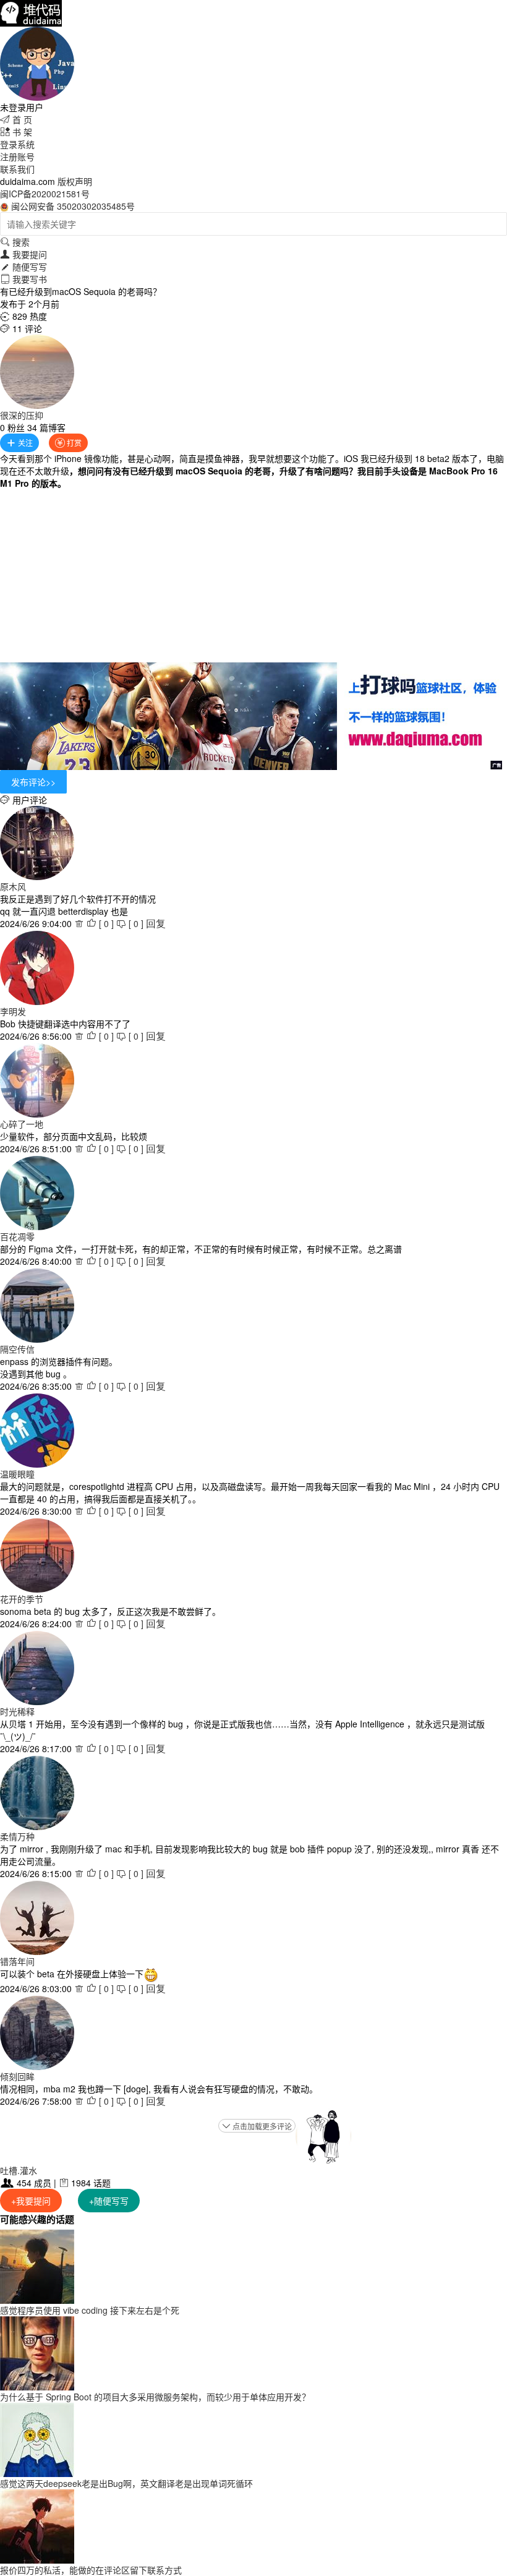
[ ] (100, 923)
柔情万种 (17, 1836)
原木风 (13, 886)
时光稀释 (17, 1711)
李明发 (13, 1011)
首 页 (16, 119)
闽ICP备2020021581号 (45, 194)
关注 (19, 443)
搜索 (15, 242)
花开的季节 (22, 1599)
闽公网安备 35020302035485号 (73, 206)
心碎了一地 (22, 1124)
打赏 (68, 443)
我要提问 (23, 254)
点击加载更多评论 (257, 2126)
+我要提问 (31, 2201)
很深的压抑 (22, 415)
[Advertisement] (253, 576)
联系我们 (17, 169)
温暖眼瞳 (17, 1474)
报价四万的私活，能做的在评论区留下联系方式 (91, 2570)
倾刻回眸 (17, 2076)
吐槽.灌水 (19, 2170)
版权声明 (75, 181)
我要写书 (23, 279)
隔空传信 (17, 1349)
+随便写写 (109, 2201)
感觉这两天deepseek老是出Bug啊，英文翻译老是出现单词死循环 (126, 2483)
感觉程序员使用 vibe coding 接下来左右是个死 (90, 2310)
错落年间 (17, 1961)
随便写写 (23, 267)
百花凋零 (17, 1236)
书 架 (16, 132)
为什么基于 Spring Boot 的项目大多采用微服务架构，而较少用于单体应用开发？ (155, 2397)
